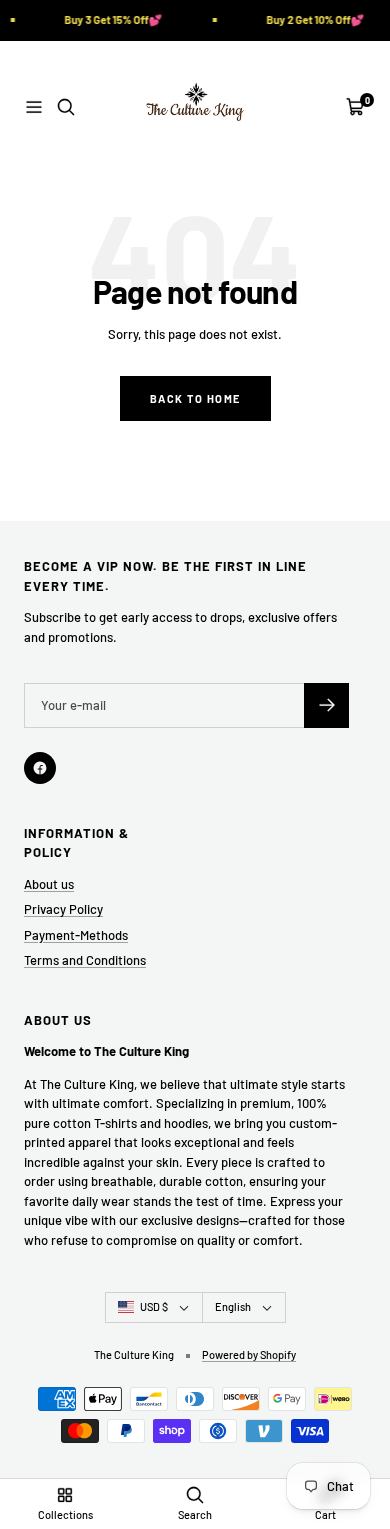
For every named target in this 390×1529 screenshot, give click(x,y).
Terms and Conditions (85, 960)
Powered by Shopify (249, 1354)
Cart (325, 1514)
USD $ (154, 1306)
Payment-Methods (76, 935)
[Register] (326, 705)
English (233, 1306)
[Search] (66, 107)
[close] (337, 1434)
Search (195, 1514)
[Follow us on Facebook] (40, 768)
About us (49, 884)
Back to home (195, 398)
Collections (65, 1514)
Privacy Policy (63, 909)
